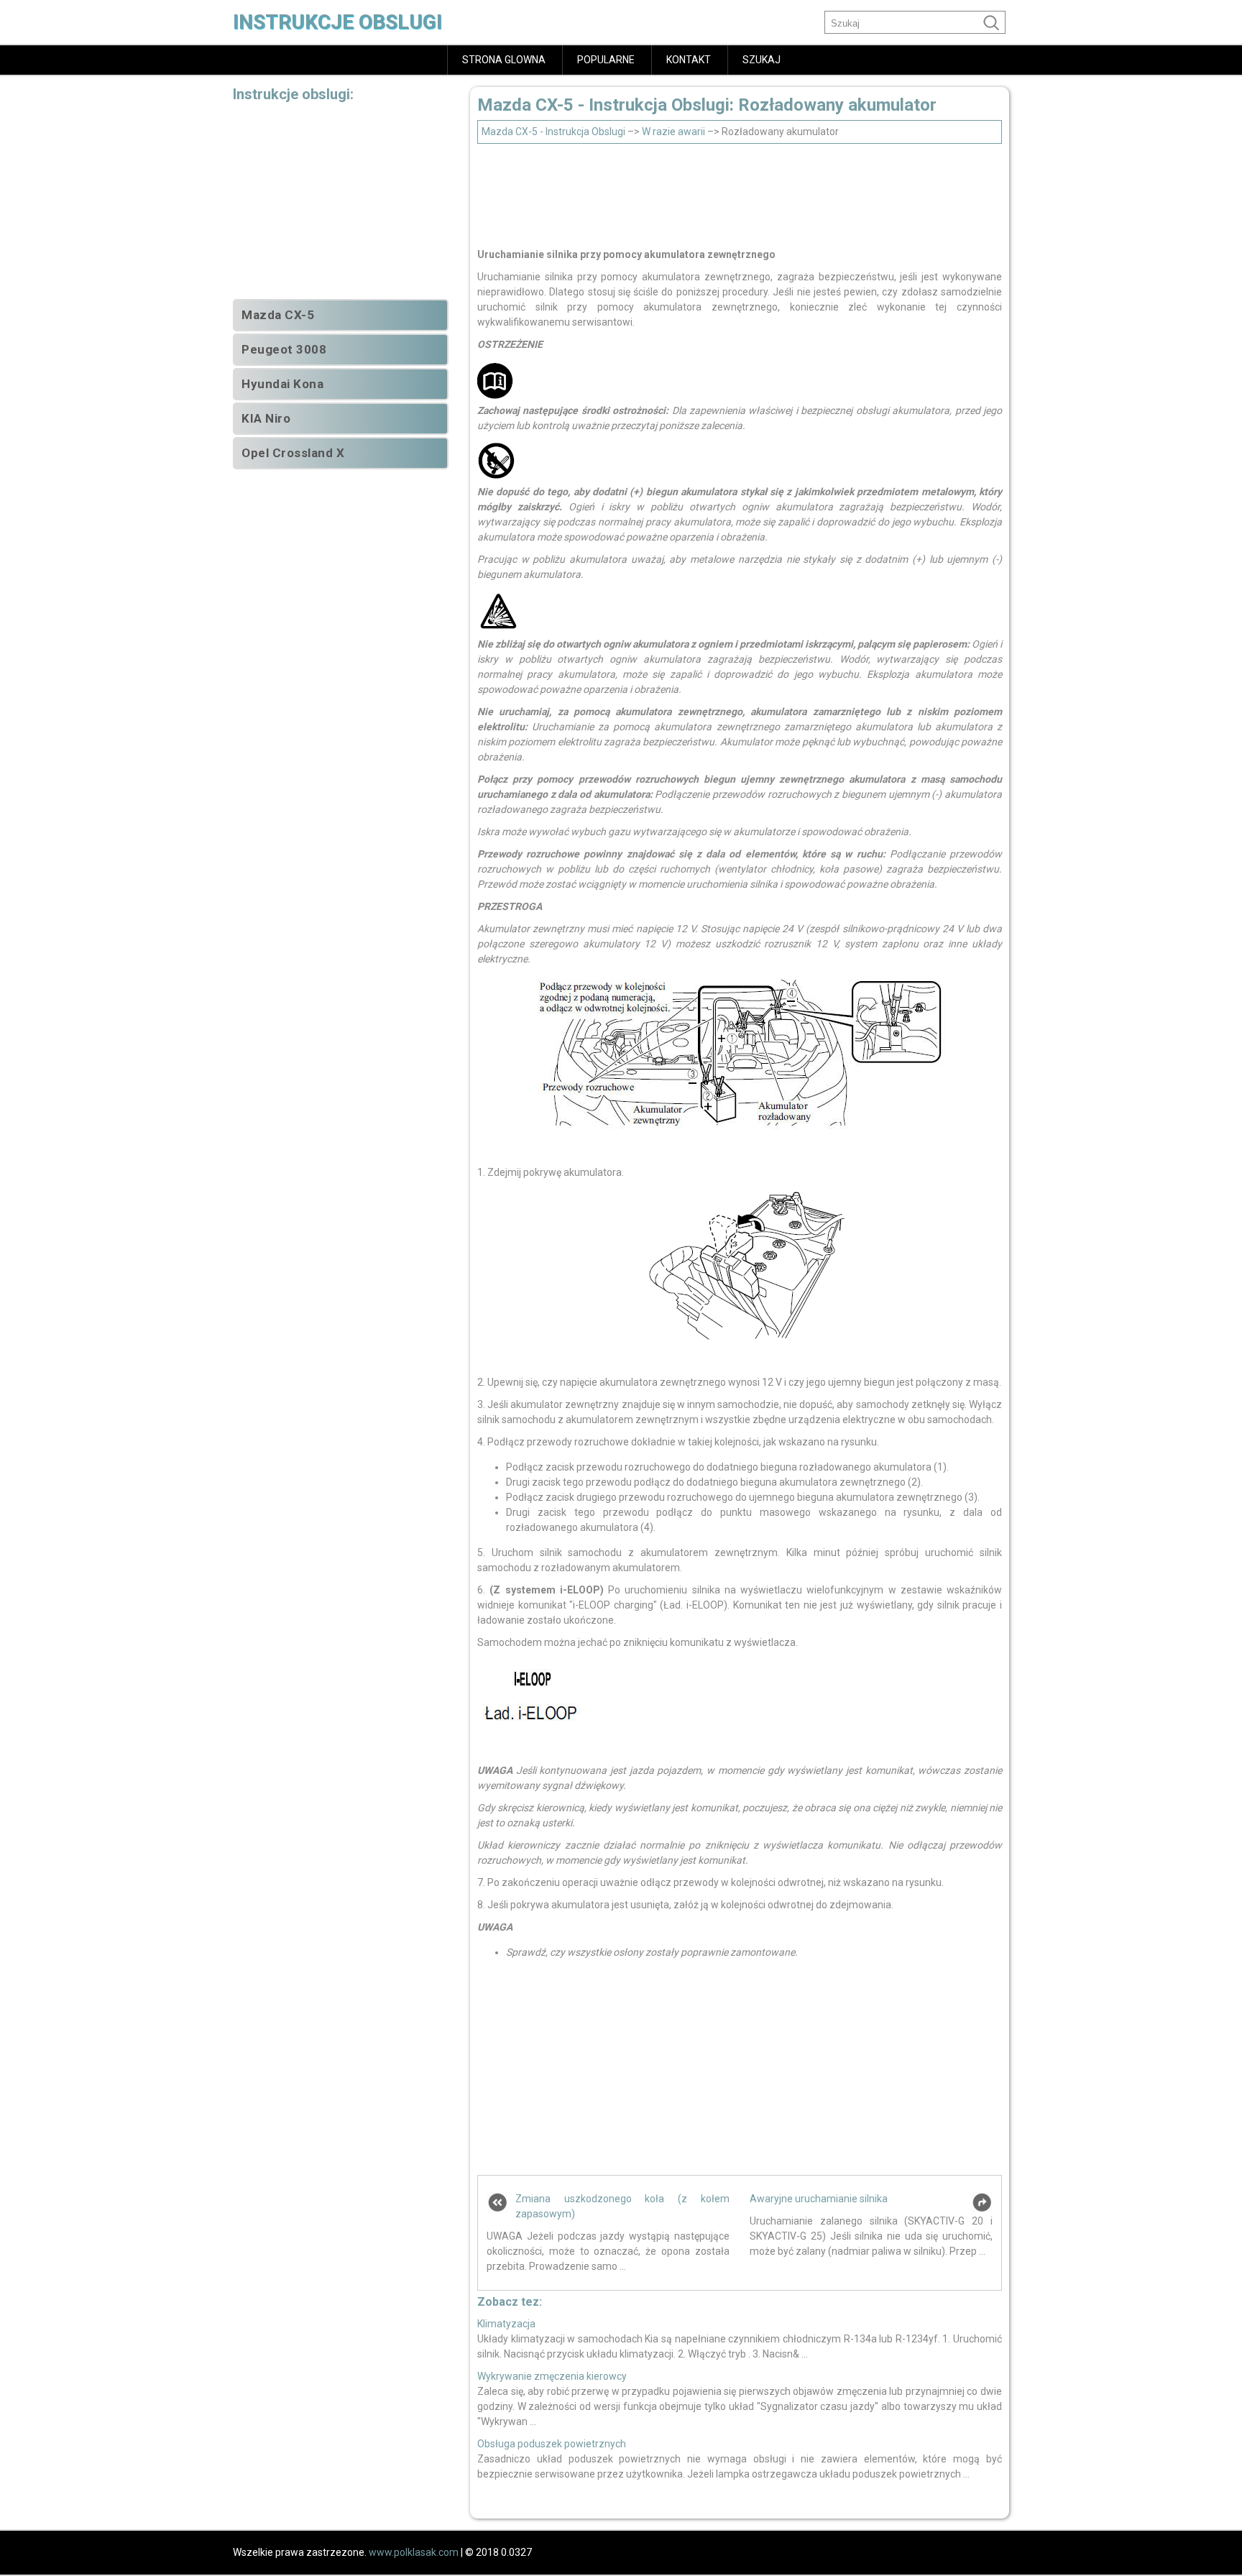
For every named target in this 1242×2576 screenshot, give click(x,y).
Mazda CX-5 (278, 315)
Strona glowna (504, 60)
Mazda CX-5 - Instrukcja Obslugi (553, 132)
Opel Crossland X (293, 453)
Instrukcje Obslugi (337, 22)
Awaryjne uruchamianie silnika (819, 2199)
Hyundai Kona (282, 384)
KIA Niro (266, 418)
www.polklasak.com (414, 2552)
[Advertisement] (740, 192)
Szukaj (762, 60)
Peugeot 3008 (284, 349)
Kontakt (689, 60)
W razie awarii (673, 132)
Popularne (606, 60)
